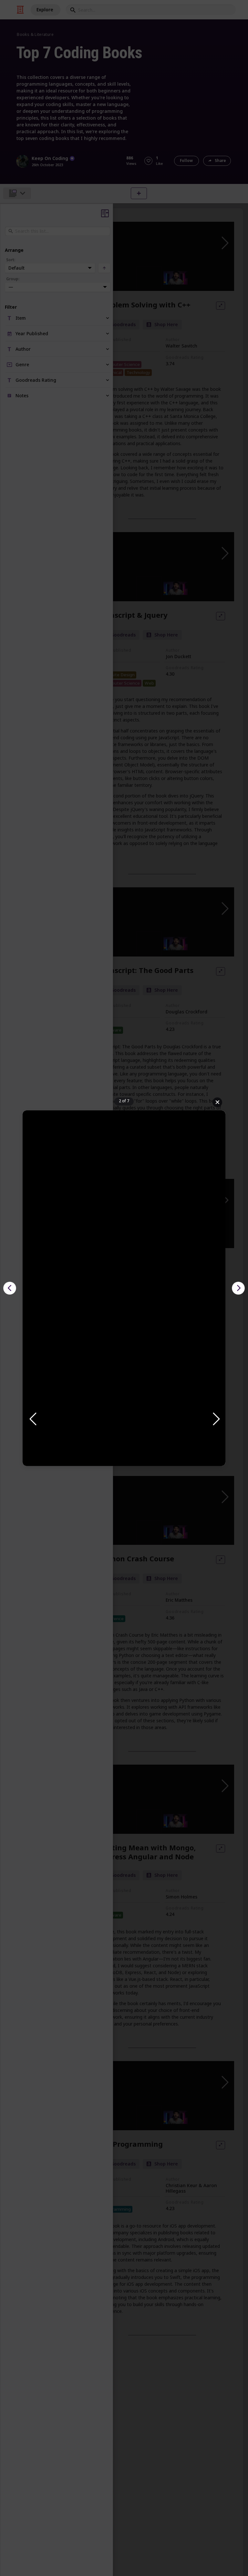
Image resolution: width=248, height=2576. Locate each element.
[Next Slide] (216, 1419)
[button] (124, 1419)
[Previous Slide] (32, 1419)
